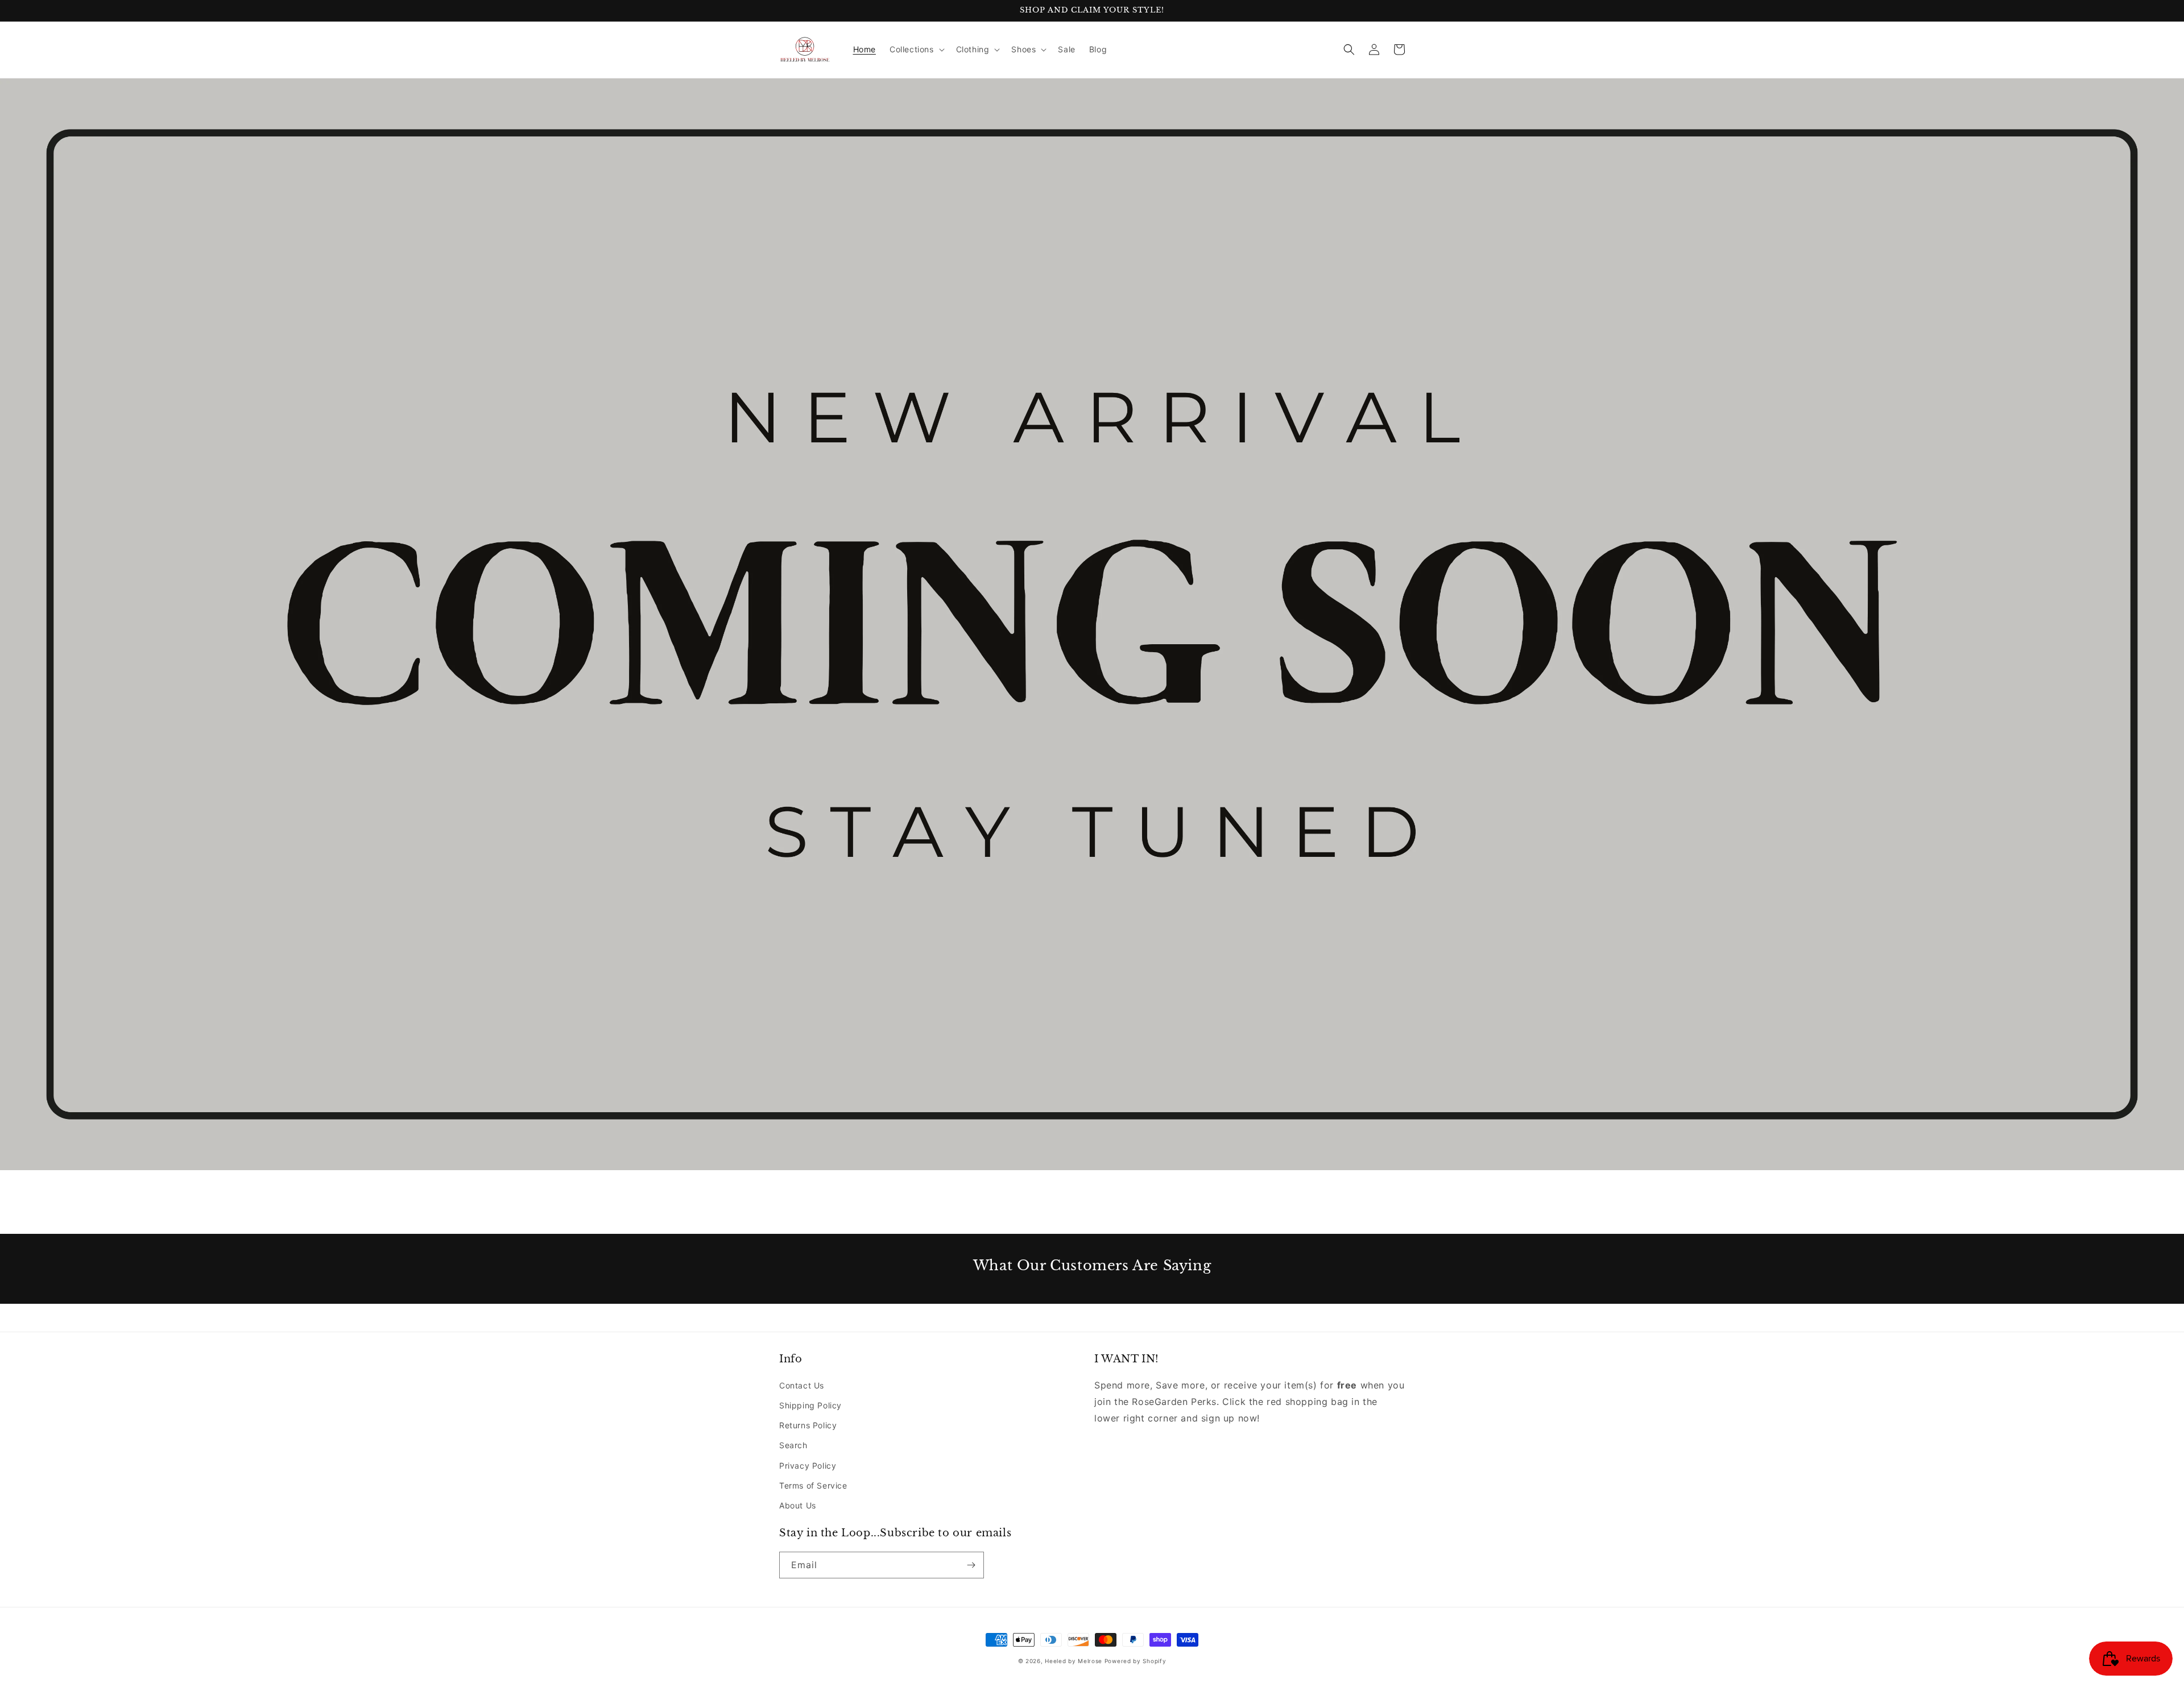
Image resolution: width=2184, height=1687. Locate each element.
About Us (798, 1505)
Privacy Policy (808, 1466)
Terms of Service (813, 1485)
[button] (916, 49)
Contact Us (802, 1385)
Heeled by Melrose (1074, 1661)
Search (793, 1445)
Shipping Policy (810, 1405)
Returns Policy (808, 1425)
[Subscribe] (971, 1565)
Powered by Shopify (1136, 1661)
